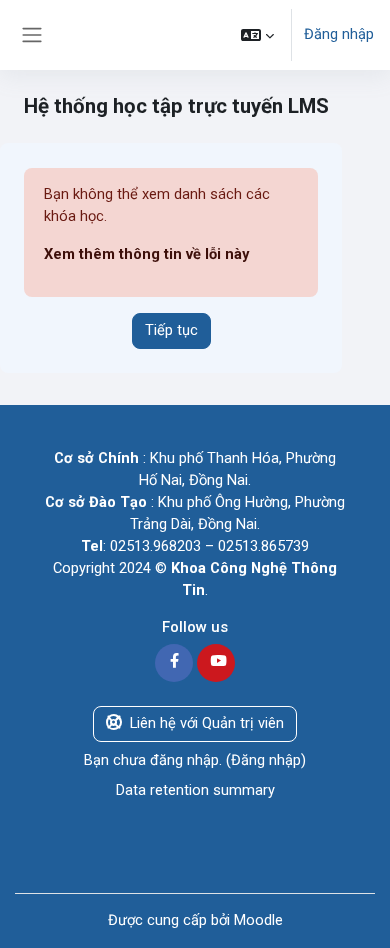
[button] (257, 35)
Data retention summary (195, 790)
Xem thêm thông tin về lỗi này (146, 254)
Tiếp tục (171, 330)
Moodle (258, 920)
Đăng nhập (339, 34)
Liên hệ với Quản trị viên (207, 723)
